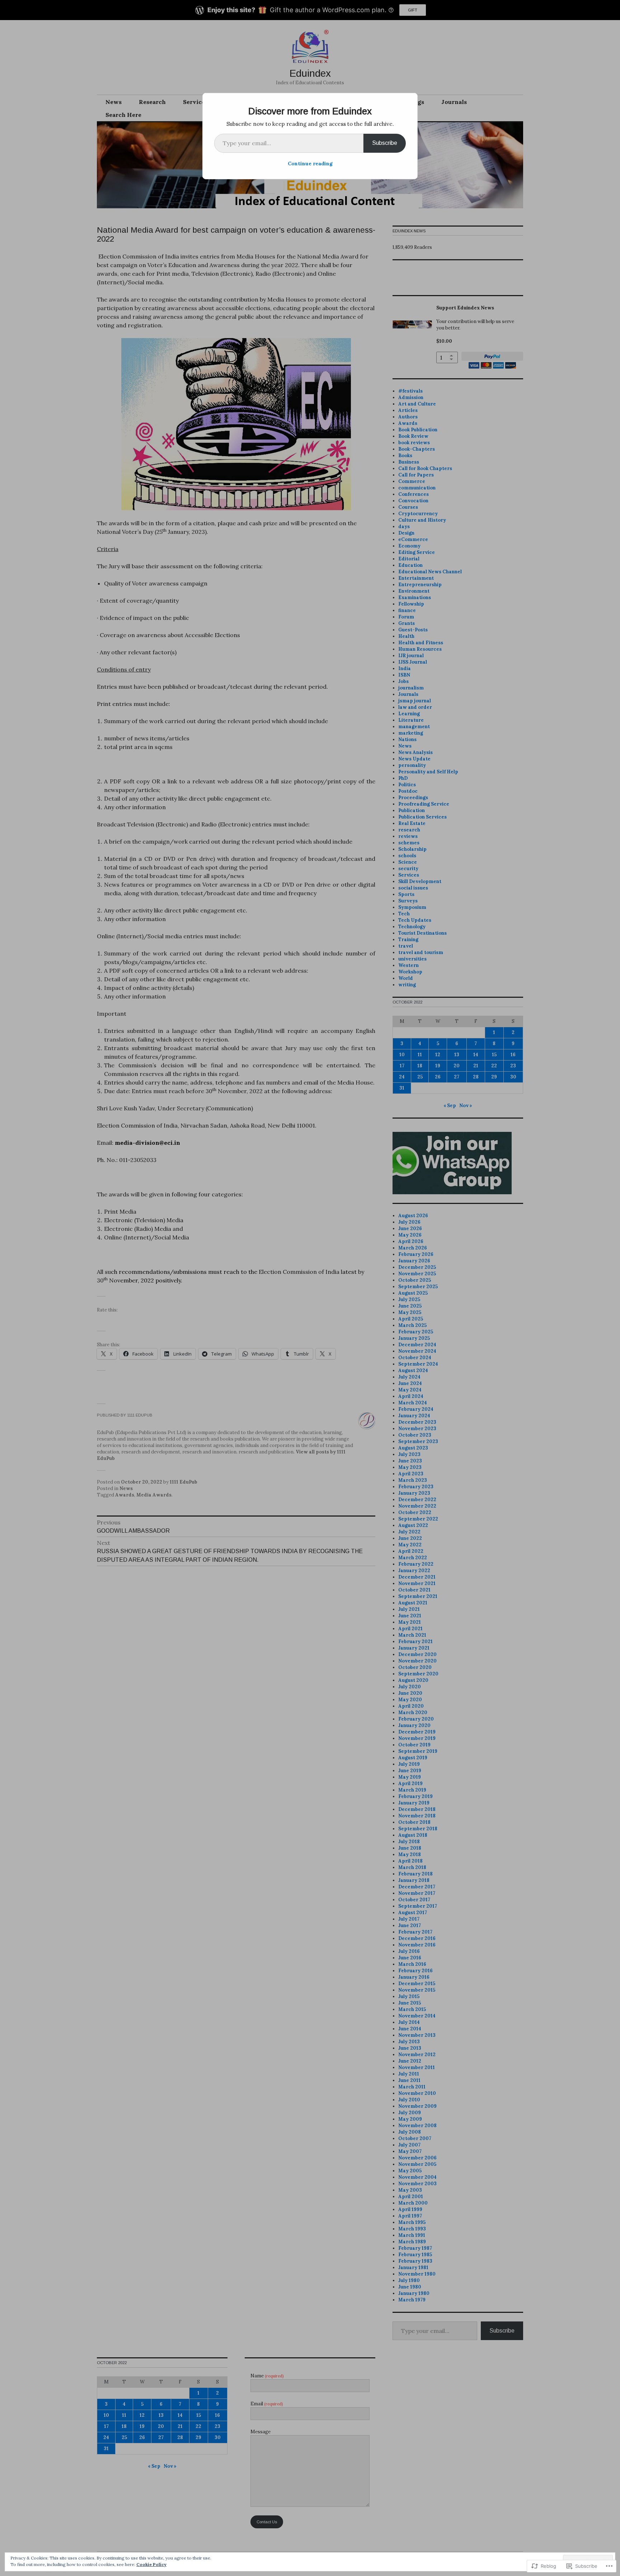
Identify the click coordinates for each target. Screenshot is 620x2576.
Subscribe (385, 143)
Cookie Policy (151, 2564)
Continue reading (310, 163)
